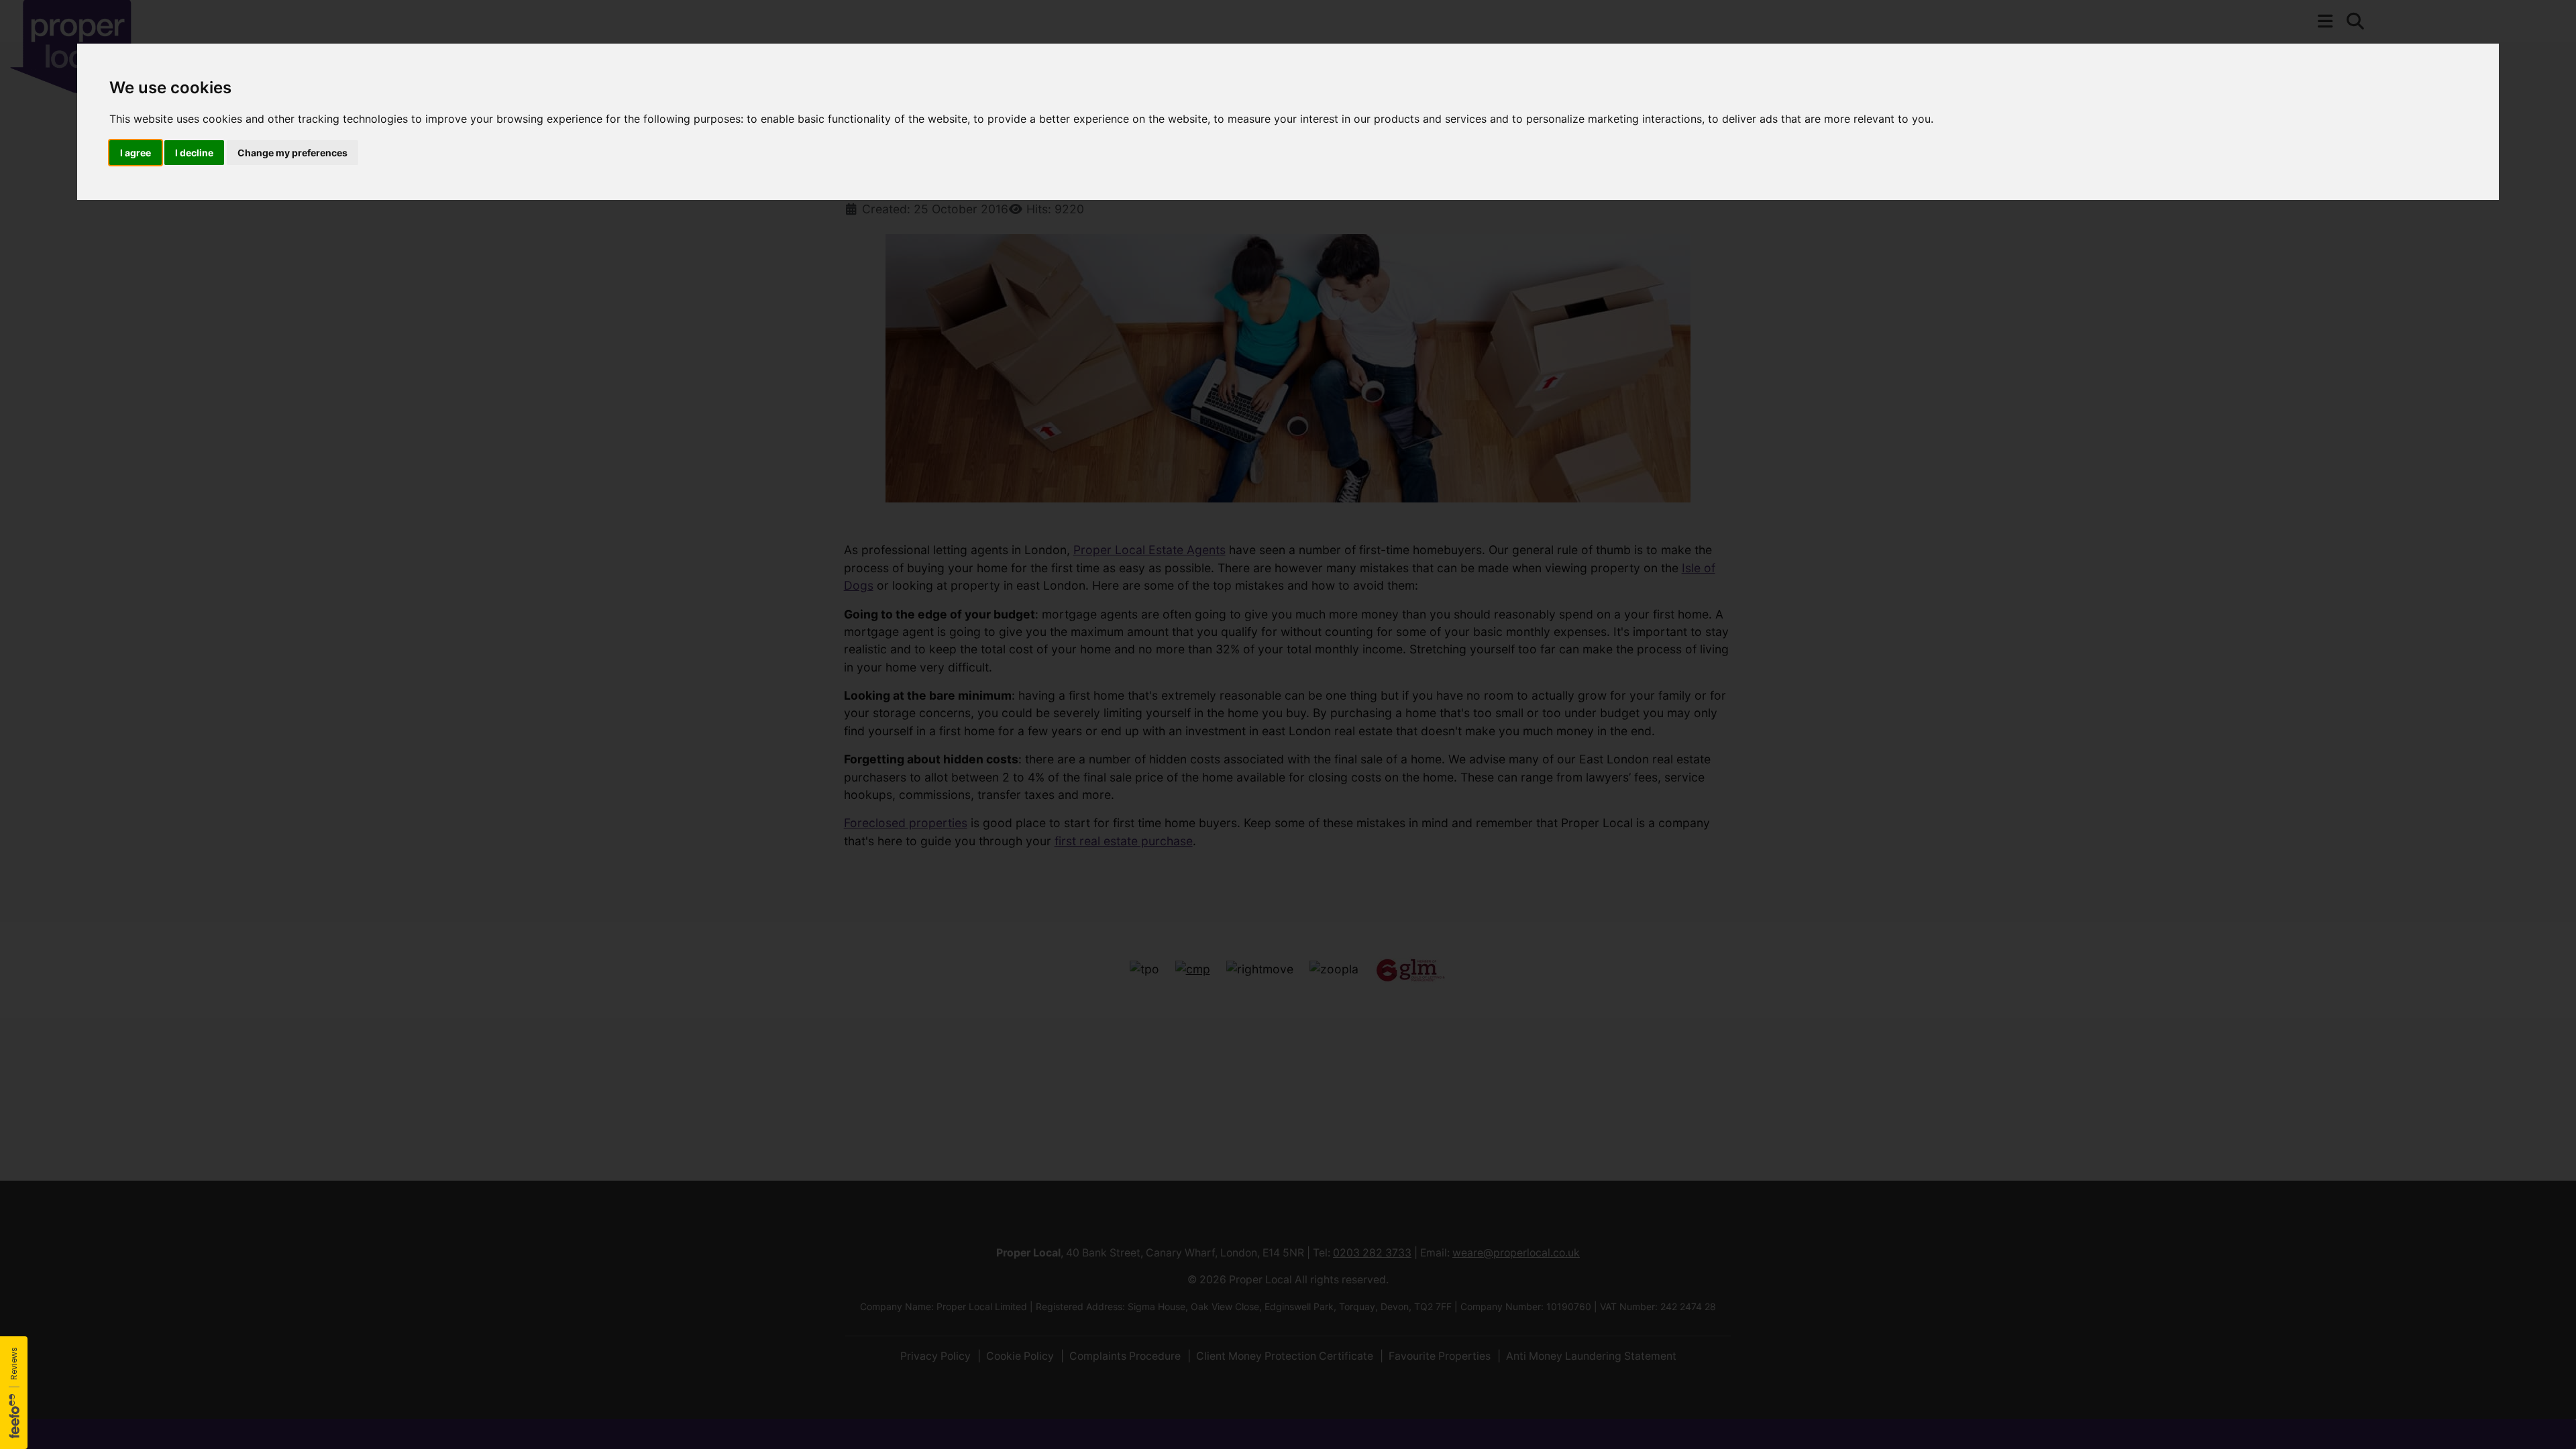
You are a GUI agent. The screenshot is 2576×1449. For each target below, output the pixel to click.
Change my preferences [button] (292, 153)
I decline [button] (194, 153)
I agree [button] (136, 153)
